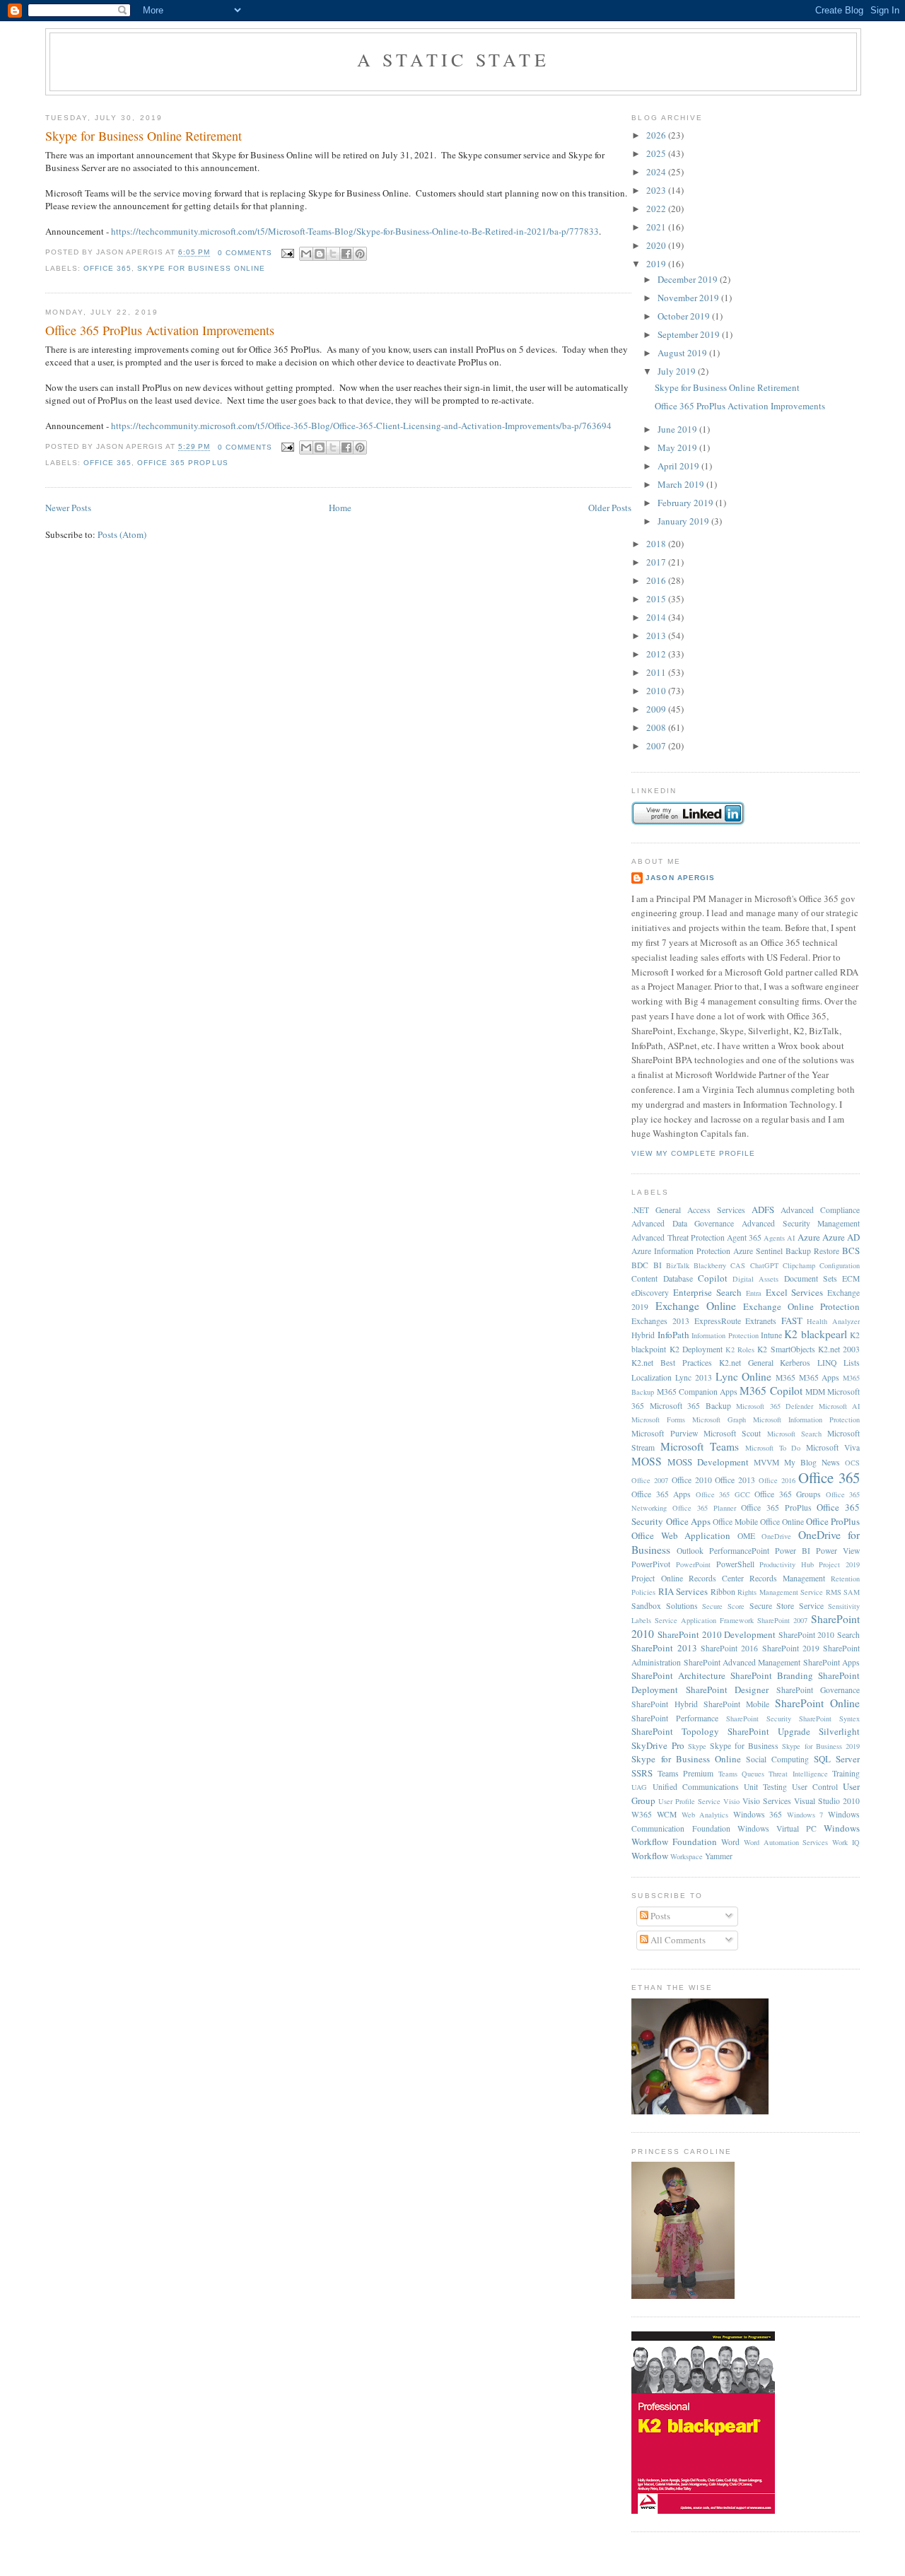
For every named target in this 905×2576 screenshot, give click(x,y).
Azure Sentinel (758, 1251)
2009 (657, 709)
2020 (657, 245)
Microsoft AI (839, 1406)
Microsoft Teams (700, 1446)
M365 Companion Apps (697, 1392)
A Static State (453, 59)
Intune (771, 1335)
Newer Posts (68, 508)
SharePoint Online (817, 1703)
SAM (852, 1592)
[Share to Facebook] (346, 254)
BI (658, 1265)
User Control (815, 1787)
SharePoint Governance (818, 1690)
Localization (652, 1377)
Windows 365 (758, 1814)
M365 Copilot (771, 1391)
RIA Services (683, 1591)
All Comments (677, 1940)
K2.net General (746, 1363)
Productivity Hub (787, 1564)
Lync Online (744, 1376)
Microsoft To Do (773, 1448)
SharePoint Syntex (829, 1719)
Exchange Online (696, 1306)
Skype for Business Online (201, 268)
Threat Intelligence (798, 1774)
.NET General (656, 1210)
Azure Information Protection (681, 1251)
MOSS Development (708, 1462)
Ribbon (723, 1592)
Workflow (650, 1856)
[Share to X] (333, 254)
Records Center (716, 1578)
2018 (657, 544)
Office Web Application (681, 1535)
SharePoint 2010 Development (717, 1634)
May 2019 (678, 447)
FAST (792, 1321)
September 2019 (690, 334)
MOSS (647, 1461)
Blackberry (710, 1265)
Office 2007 (650, 1480)
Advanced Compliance (820, 1210)
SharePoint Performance (675, 1718)
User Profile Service (689, 1801)
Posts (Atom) (122, 534)
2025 (657, 153)
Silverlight (839, 1731)
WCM (667, 1814)
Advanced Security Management (801, 1223)
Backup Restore (812, 1251)
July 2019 (678, 371)
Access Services (716, 1210)
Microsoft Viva (833, 1447)
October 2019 (685, 316)
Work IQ (846, 1842)
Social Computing (777, 1759)
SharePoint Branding (772, 1675)
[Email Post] (287, 253)
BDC (640, 1265)
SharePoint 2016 (729, 1648)
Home (340, 508)
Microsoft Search (794, 1434)
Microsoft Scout (732, 1433)
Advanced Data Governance (683, 1223)
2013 (657, 636)
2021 (657, 227)
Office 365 (107, 268)
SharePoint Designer (727, 1690)
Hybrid (643, 1335)
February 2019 (687, 503)
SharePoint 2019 (791, 1648)
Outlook (690, 1551)
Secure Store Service (787, 1606)
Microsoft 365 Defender (775, 1406)
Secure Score (723, 1606)
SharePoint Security (759, 1719)
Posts (659, 1916)
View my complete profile (693, 1153)
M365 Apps (819, 1377)
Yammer (719, 1856)
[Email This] (306, 254)
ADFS (763, 1210)
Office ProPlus (833, 1521)
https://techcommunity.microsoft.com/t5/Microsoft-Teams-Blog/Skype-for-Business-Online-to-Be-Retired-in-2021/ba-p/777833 (355, 231)
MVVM (766, 1462)
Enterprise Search (707, 1292)
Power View (838, 1551)
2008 (657, 727)
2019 (657, 264)
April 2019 (679, 466)
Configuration (840, 1265)
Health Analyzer (833, 1321)
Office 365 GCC (723, 1494)
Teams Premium (685, 1773)
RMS (834, 1592)
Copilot (713, 1278)
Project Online (657, 1578)
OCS (852, 1463)
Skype (697, 1746)
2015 (657, 599)
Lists (852, 1363)
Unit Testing (765, 1787)
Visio (731, 1801)
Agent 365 (744, 1237)
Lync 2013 (694, 1377)
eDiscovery (650, 1293)
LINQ (827, 1363)
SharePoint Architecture (678, 1675)
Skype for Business (744, 1746)
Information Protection (725, 1335)
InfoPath (673, 1335)
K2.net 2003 (839, 1349)
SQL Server (837, 1759)
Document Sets (811, 1278)
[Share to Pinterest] (360, 254)
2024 (657, 172)
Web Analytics (705, 1815)
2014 (657, 617)
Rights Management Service (780, 1592)
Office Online (782, 1522)
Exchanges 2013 (660, 1321)
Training (846, 1773)
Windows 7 (805, 1815)
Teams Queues (741, 1774)
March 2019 (682, 484)
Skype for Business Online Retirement (144, 136)
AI (791, 1238)
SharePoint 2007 (782, 1620)
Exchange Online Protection (801, 1306)
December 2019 (689, 279)
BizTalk (678, 1265)
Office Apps (688, 1521)
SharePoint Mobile (736, 1704)
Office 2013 (735, 1480)
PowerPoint (693, 1564)
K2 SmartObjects (786, 1349)
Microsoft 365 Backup (690, 1406)
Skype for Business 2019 (821, 1746)
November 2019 (689, 298)
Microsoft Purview (664, 1433)
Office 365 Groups (788, 1494)
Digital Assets (755, 1279)
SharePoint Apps (831, 1662)
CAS (738, 1265)
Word (730, 1842)
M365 (786, 1377)
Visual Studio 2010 (827, 1801)
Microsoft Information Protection (806, 1419)
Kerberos (795, 1363)
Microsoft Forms (658, 1419)
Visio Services (767, 1801)
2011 (657, 672)
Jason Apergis (680, 878)
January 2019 (684, 521)
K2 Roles (740, 1350)
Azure (809, 1237)
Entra (754, 1293)
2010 (657, 691)
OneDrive (776, 1536)
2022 (657, 209)
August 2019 (683, 353)
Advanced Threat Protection (678, 1237)
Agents (774, 1238)
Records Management (787, 1578)
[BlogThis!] (320, 254)
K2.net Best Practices (672, 1363)
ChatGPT (764, 1265)
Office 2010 (692, 1480)
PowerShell (735, 1564)
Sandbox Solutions (665, 1606)
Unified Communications (696, 1787)
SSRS (642, 1773)
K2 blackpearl (815, 1334)
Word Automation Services (786, 1842)
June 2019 (678, 429)
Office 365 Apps (661, 1494)
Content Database (662, 1278)
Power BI (793, 1551)
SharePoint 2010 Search (819, 1635)
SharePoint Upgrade (769, 1731)
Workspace (687, 1856)
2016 (657, 580)
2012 (657, 654)
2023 (657, 190)
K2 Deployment (696, 1349)
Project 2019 (839, 1564)
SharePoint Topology (675, 1731)
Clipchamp (799, 1265)
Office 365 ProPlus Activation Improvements (160, 330)
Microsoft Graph (719, 1419)
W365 (642, 1814)
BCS (851, 1251)
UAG (639, 1787)
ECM (851, 1278)
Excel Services (795, 1292)
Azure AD (841, 1237)
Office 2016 (777, 1480)
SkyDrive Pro (658, 1745)
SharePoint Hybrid (664, 1704)
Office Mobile (735, 1522)
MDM (815, 1392)
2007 (657, 746)
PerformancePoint (739, 1551)
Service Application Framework (704, 1620)
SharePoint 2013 (664, 1648)
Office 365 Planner (704, 1508)
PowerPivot (651, 1564)
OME (746, 1536)
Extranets (761, 1321)
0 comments (245, 253)
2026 (657, 135)
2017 (657, 562)
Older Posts (610, 508)
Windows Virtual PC (777, 1828)
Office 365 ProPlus (182, 463)
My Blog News (812, 1462)
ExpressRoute (718, 1321)
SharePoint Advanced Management (742, 1662)
